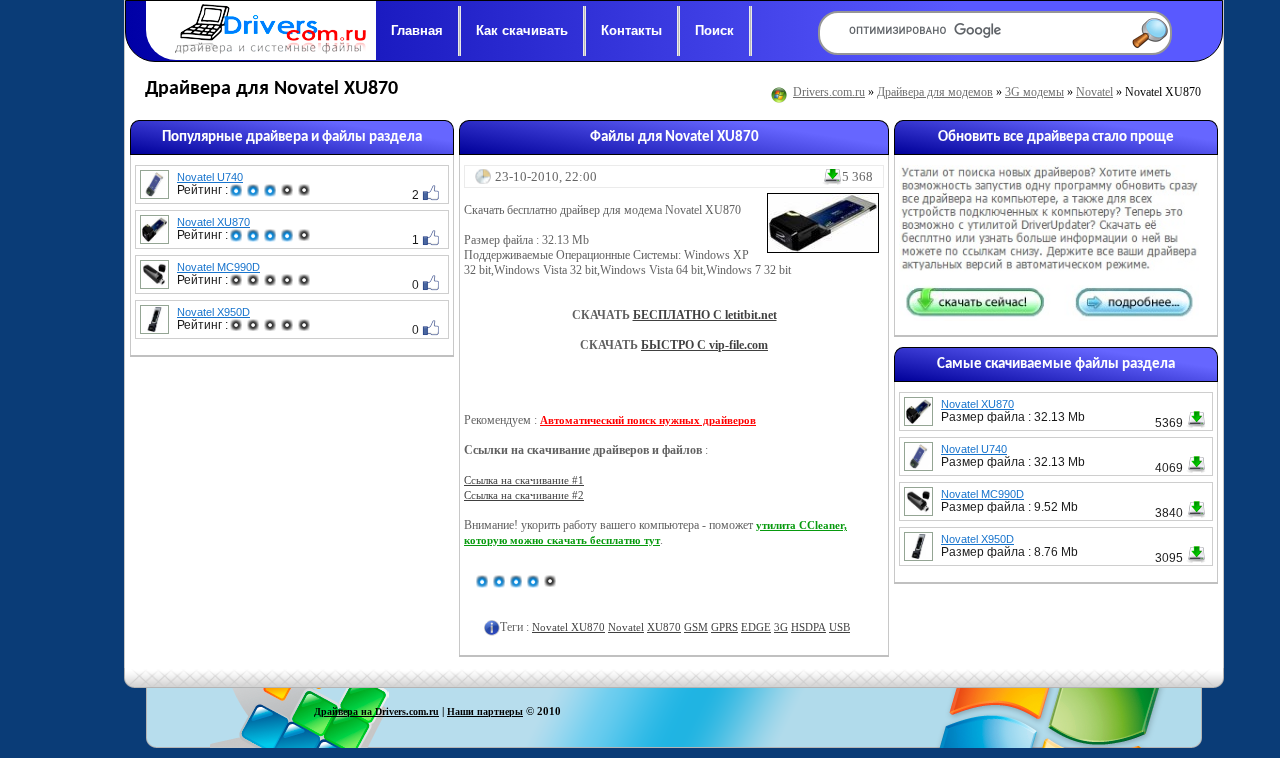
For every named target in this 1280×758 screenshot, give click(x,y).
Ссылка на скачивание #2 (524, 495)
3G (781, 627)
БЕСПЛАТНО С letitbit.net (705, 315)
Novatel (1094, 92)
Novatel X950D (213, 312)
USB (839, 627)
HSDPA (808, 627)
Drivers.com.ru (829, 92)
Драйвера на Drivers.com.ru (376, 711)
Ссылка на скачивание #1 (524, 480)
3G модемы (1034, 92)
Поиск (714, 30)
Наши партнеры (485, 711)
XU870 (664, 627)
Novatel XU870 (213, 222)
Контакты (631, 30)
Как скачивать (522, 30)
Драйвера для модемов (935, 92)
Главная (417, 30)
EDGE (756, 627)
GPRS (724, 627)
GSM (696, 627)
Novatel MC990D (218, 267)
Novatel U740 (210, 177)
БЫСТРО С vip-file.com (704, 345)
